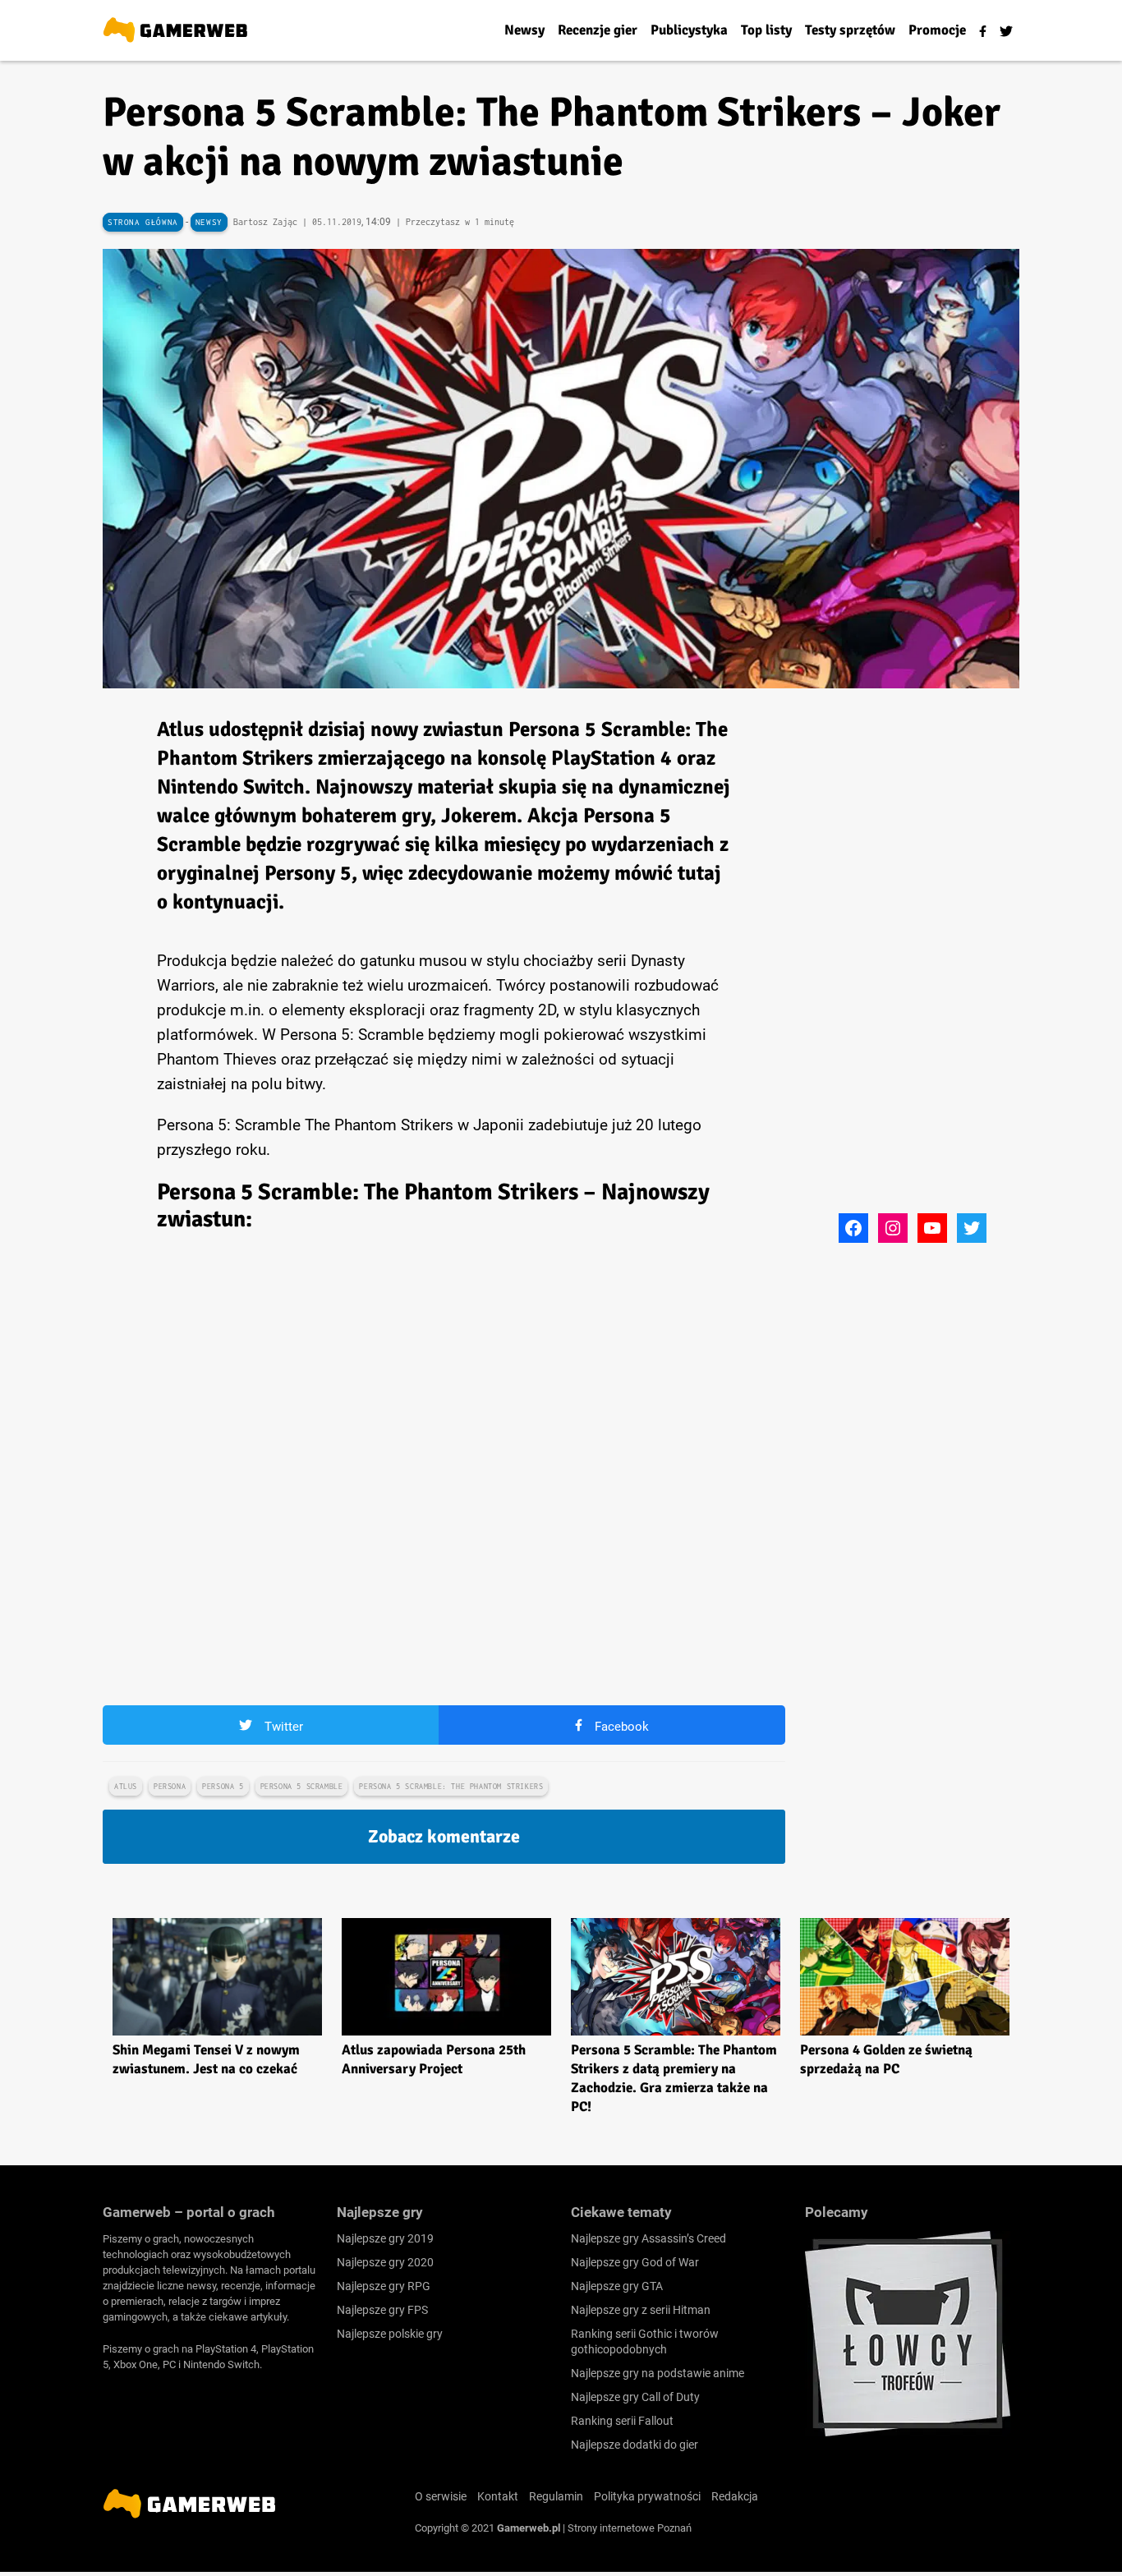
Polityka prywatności (647, 2496)
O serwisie (441, 2496)
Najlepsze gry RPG (384, 2286)
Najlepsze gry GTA (617, 2286)
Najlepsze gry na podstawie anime (658, 2373)
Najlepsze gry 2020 (385, 2262)
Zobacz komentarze (444, 1836)
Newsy (209, 222)
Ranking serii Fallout (622, 2421)
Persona (170, 1786)
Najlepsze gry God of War (635, 2262)
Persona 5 (223, 1786)
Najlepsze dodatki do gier (635, 2445)
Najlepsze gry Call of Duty (635, 2397)
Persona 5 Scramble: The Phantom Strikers (451, 1786)
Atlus (126, 1786)
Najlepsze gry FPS (382, 2310)
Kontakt (498, 2496)
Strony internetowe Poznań (630, 2528)
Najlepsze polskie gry (390, 2334)
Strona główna (143, 222)
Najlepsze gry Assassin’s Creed (648, 2238)
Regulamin (556, 2496)
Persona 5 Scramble (302, 1786)
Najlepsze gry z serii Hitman (641, 2310)
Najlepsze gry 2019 (385, 2238)
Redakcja (735, 2496)
